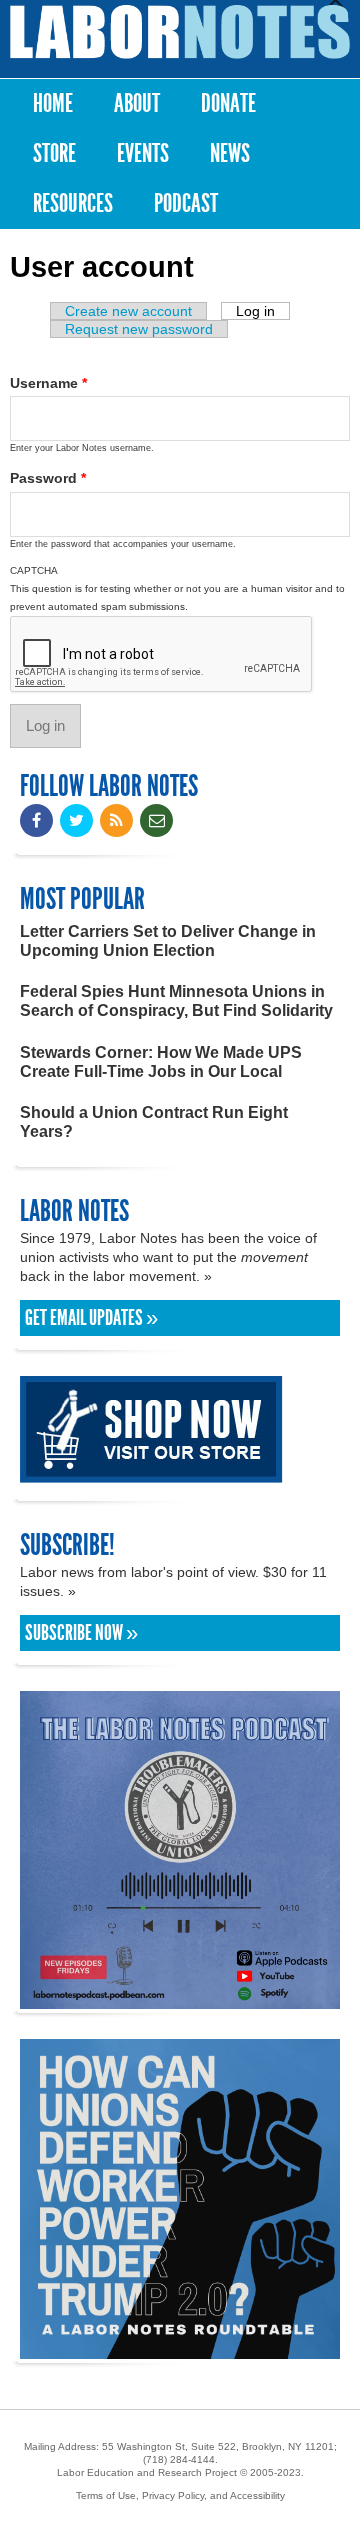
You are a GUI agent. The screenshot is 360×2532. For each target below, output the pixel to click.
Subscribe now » (81, 1633)
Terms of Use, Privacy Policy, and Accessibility (180, 2495)
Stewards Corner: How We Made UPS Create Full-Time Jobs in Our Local (161, 1062)
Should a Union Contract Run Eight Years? (154, 1122)
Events (143, 153)
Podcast (186, 203)
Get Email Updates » (91, 1318)
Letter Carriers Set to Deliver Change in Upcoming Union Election (168, 941)
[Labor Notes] (180, 32)
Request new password (139, 329)
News (230, 153)
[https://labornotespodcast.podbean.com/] (180, 1999)
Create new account (128, 311)
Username (48, 383)
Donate (228, 103)
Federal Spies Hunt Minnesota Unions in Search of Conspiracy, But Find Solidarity (176, 1001)
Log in (263, 311)
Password (48, 478)
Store (54, 153)
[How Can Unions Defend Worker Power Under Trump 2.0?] (180, 2349)
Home (53, 103)
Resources (73, 203)
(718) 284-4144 (179, 2459)
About (137, 103)
